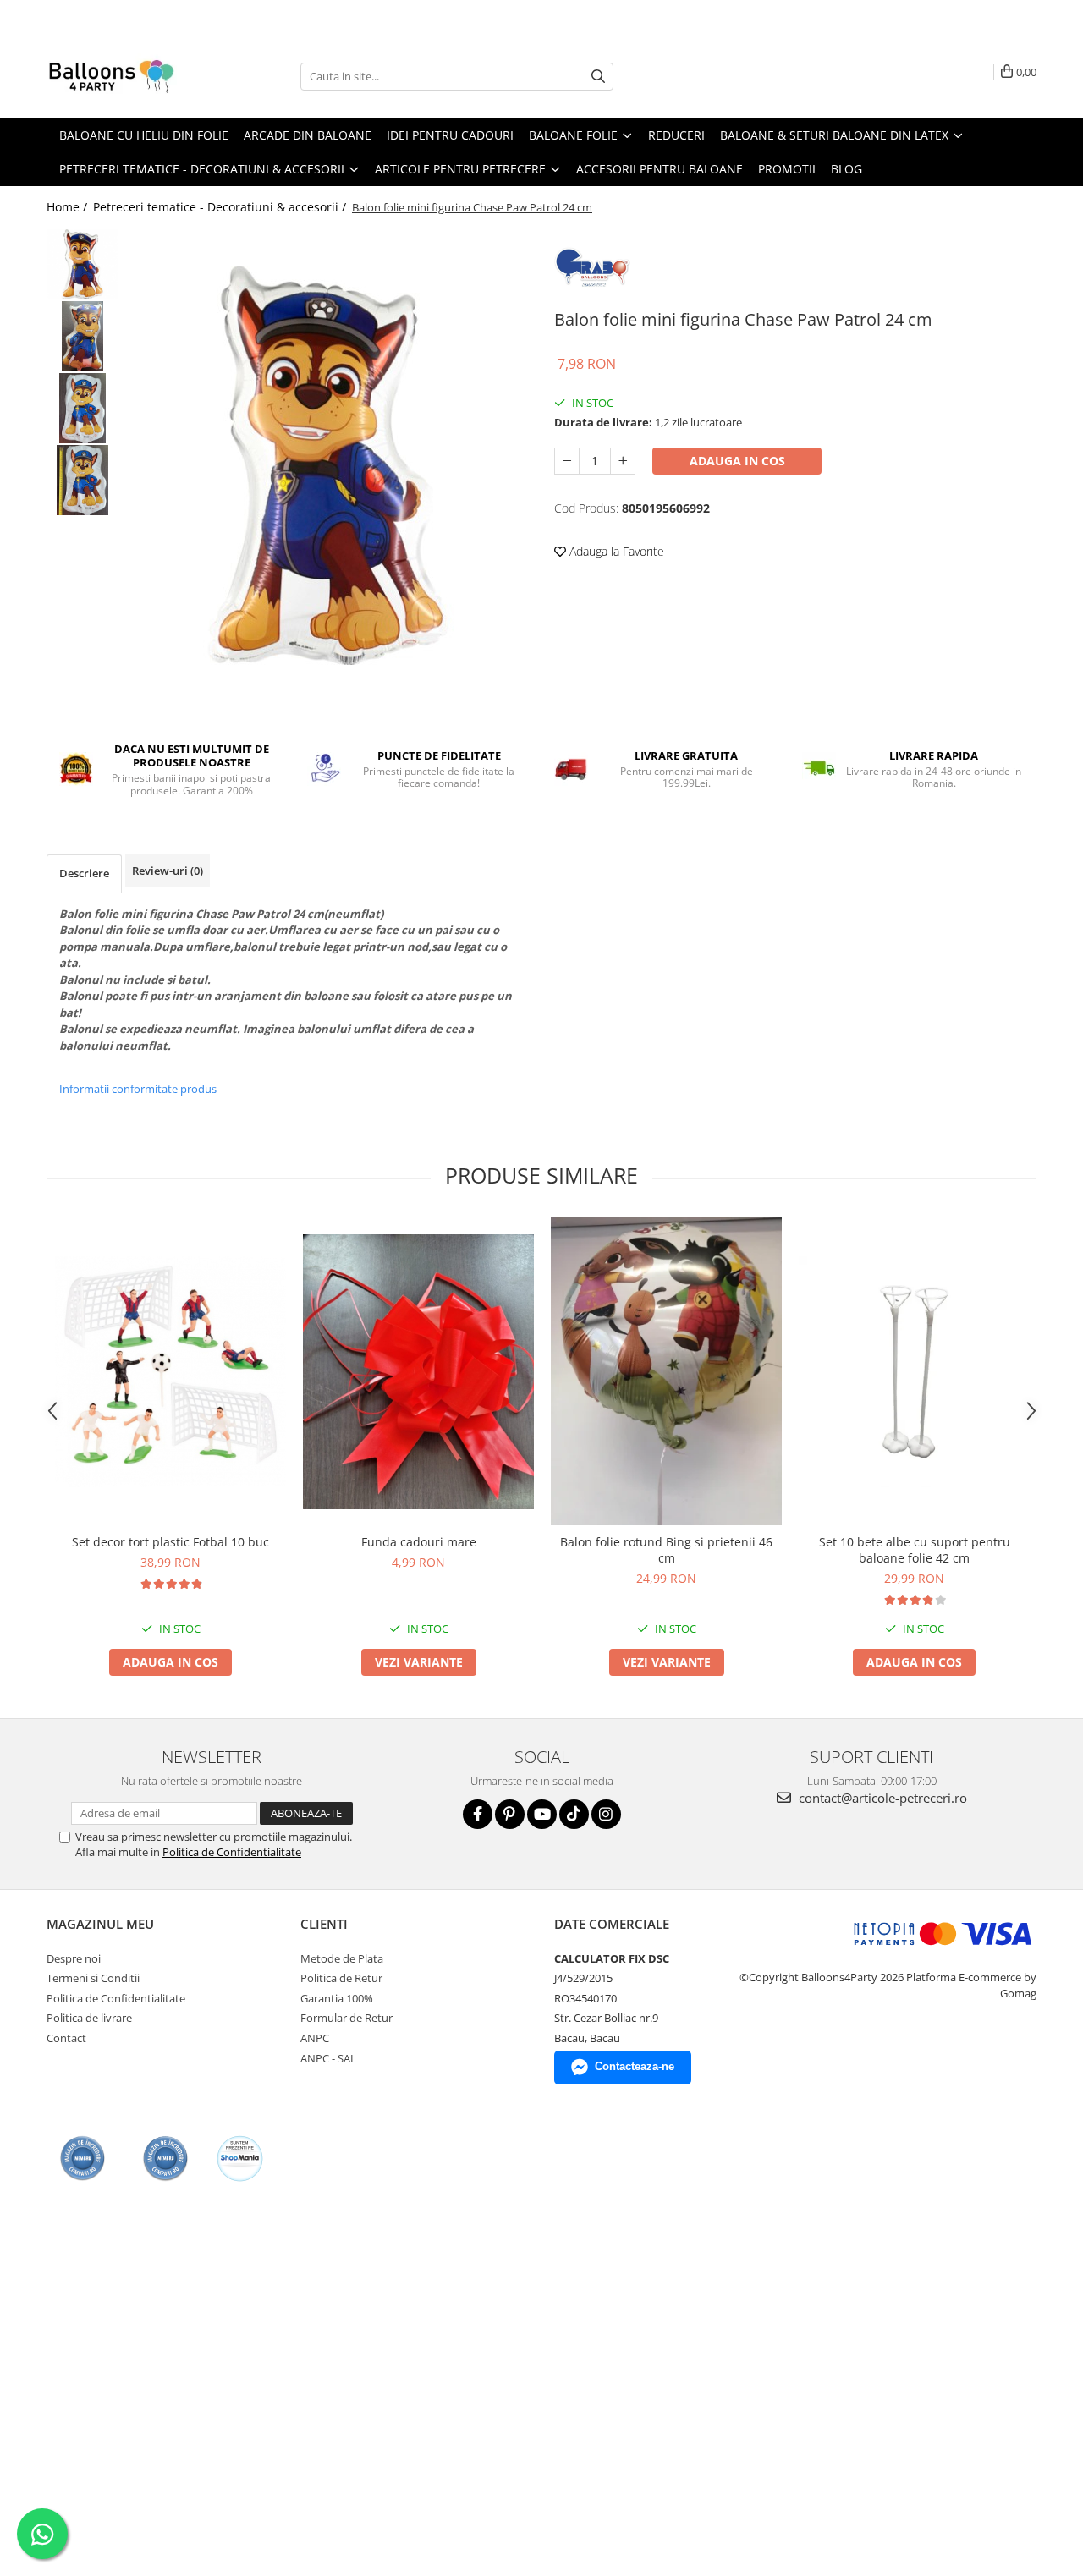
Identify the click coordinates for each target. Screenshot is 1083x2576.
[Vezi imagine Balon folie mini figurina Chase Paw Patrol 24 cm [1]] (82, 336)
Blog (847, 169)
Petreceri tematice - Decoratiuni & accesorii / (221, 207)
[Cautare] (598, 77)
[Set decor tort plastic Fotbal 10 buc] (170, 1372)
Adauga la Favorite (615, 551)
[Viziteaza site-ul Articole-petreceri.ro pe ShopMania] (240, 2159)
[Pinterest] (510, 1814)
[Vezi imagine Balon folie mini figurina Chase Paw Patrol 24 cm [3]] (82, 480)
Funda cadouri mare (419, 1542)
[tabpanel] (328, 465)
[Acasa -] (131, 76)
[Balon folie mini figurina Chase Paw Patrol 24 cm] (328, 465)
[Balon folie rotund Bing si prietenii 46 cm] (666, 1372)
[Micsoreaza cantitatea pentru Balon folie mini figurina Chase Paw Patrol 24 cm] (567, 461)
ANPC (315, 2038)
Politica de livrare (89, 2018)
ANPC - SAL (328, 2058)
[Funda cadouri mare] (418, 1372)
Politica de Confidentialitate (232, 1852)
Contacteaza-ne (635, 2066)
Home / (69, 207)
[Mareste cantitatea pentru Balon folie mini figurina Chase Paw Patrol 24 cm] (623, 461)
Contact (66, 2038)
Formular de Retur (346, 2018)
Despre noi (74, 1958)
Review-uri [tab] (168, 871)
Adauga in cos (737, 461)
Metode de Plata (342, 1958)
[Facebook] (478, 1814)
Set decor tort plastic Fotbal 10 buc (170, 1542)
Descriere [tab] (84, 873)
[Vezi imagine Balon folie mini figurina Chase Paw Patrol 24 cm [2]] (82, 408)
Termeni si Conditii (93, 1978)
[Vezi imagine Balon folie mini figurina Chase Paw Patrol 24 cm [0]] (82, 264)
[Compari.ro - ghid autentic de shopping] (82, 2159)
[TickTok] (574, 1814)
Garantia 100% (337, 1998)
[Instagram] (606, 1814)
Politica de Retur (341, 1978)
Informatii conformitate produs (138, 1089)
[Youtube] (542, 1814)
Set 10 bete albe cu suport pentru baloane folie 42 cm (915, 1550)
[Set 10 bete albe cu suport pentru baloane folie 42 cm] (914, 1372)
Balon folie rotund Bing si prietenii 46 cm (666, 1550)
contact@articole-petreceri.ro (881, 1798)
